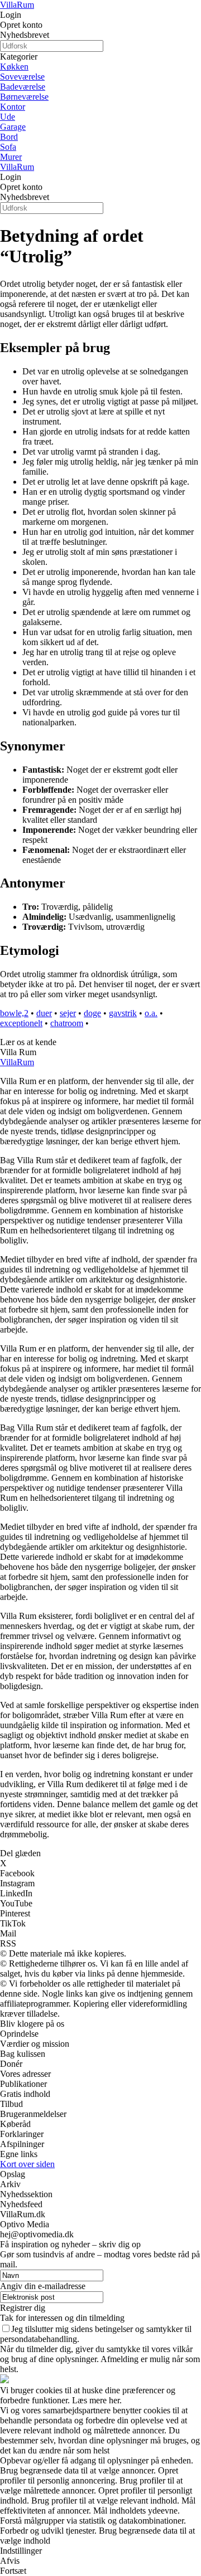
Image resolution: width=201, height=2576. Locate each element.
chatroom (67, 1023)
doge (92, 1013)
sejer (68, 1013)
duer (44, 1013)
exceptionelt (21, 1023)
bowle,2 (14, 1013)
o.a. (151, 1013)
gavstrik (123, 1013)
